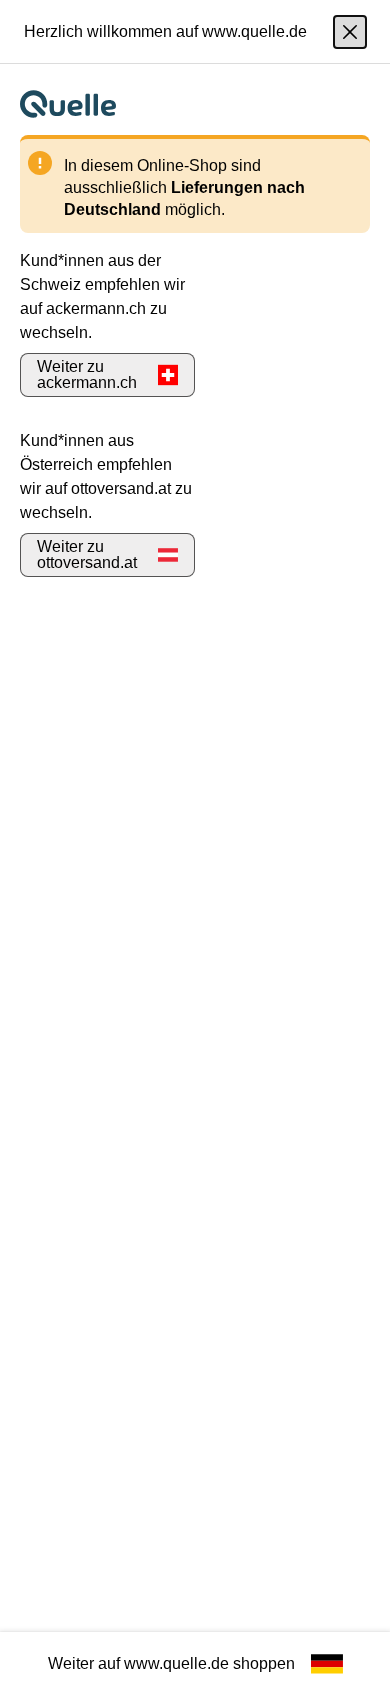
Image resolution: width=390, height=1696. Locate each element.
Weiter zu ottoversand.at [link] (87, 554)
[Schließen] (350, 32)
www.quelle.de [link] (176, 1663)
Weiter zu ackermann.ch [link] (87, 374)
